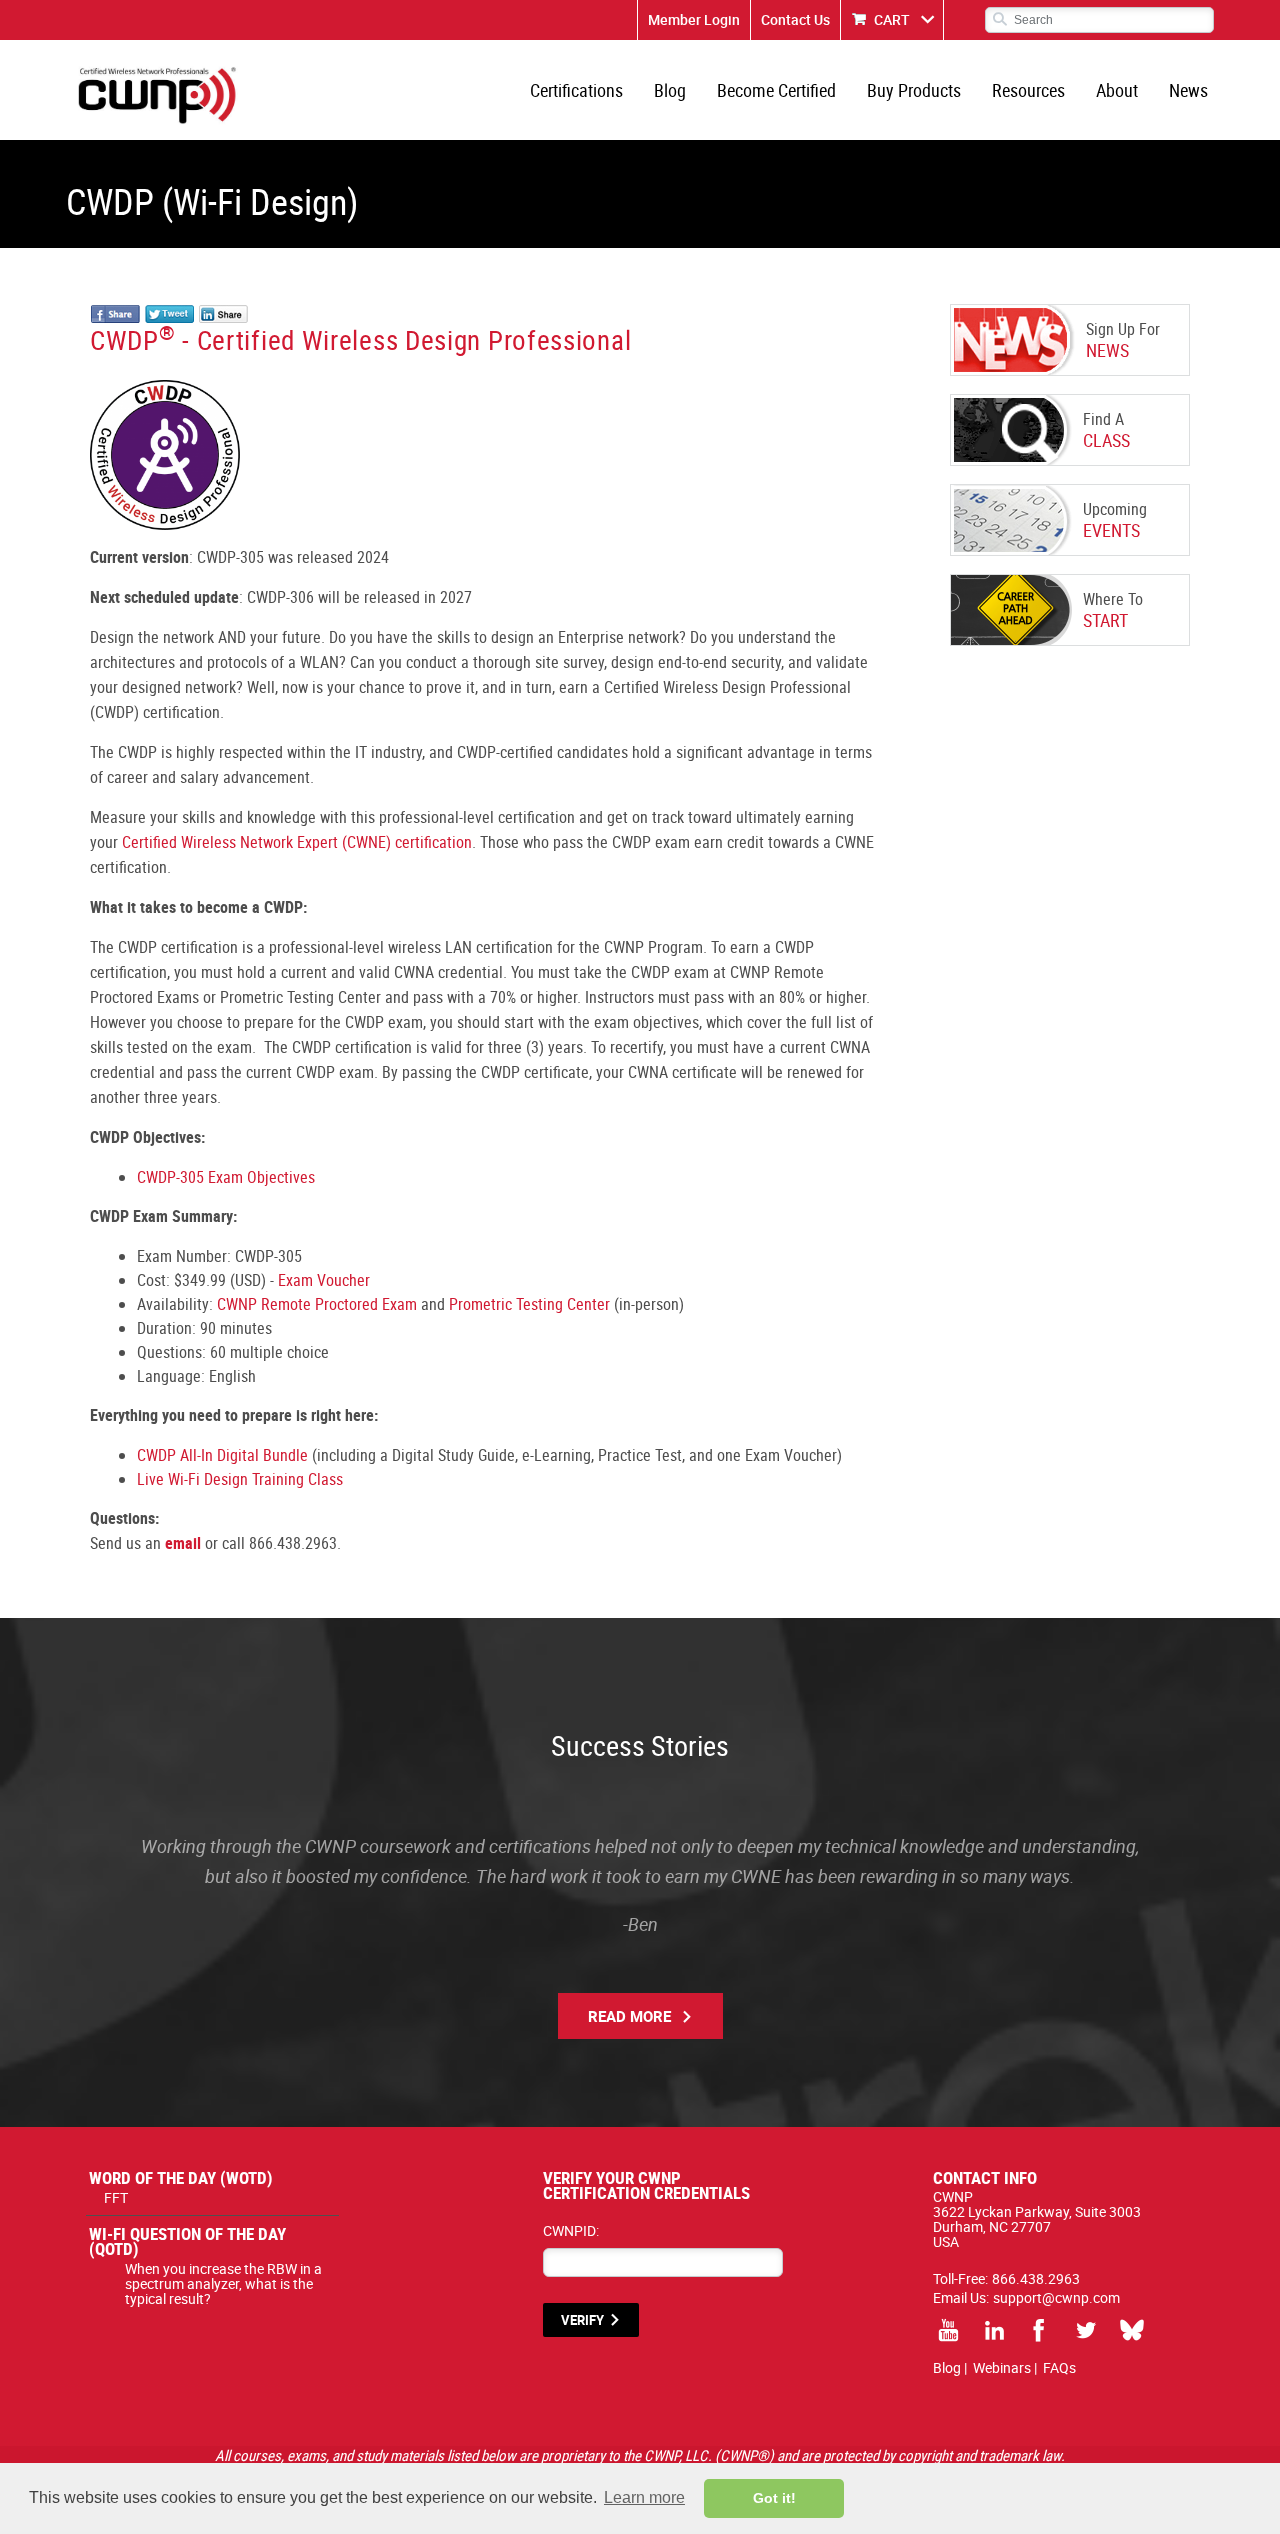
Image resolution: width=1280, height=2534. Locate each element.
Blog (670, 90)
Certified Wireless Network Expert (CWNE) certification (297, 842)
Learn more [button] (644, 2497)
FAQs (1059, 2367)
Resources (1028, 90)
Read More (629, 2016)
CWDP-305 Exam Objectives (226, 1177)
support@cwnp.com (1056, 2297)
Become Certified (776, 90)
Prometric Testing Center (529, 1304)
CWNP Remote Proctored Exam (317, 1304)
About (1117, 90)
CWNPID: (571, 2230)
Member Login (694, 19)
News (1188, 90)
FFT (116, 2197)
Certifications (576, 90)
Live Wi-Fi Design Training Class (240, 1479)
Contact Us (795, 19)
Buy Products (914, 90)
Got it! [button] (774, 2498)
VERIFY (582, 2320)
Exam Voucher (324, 1280)
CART (892, 19)
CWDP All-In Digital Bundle (222, 1455)
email (183, 1543)
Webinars (1002, 2367)
